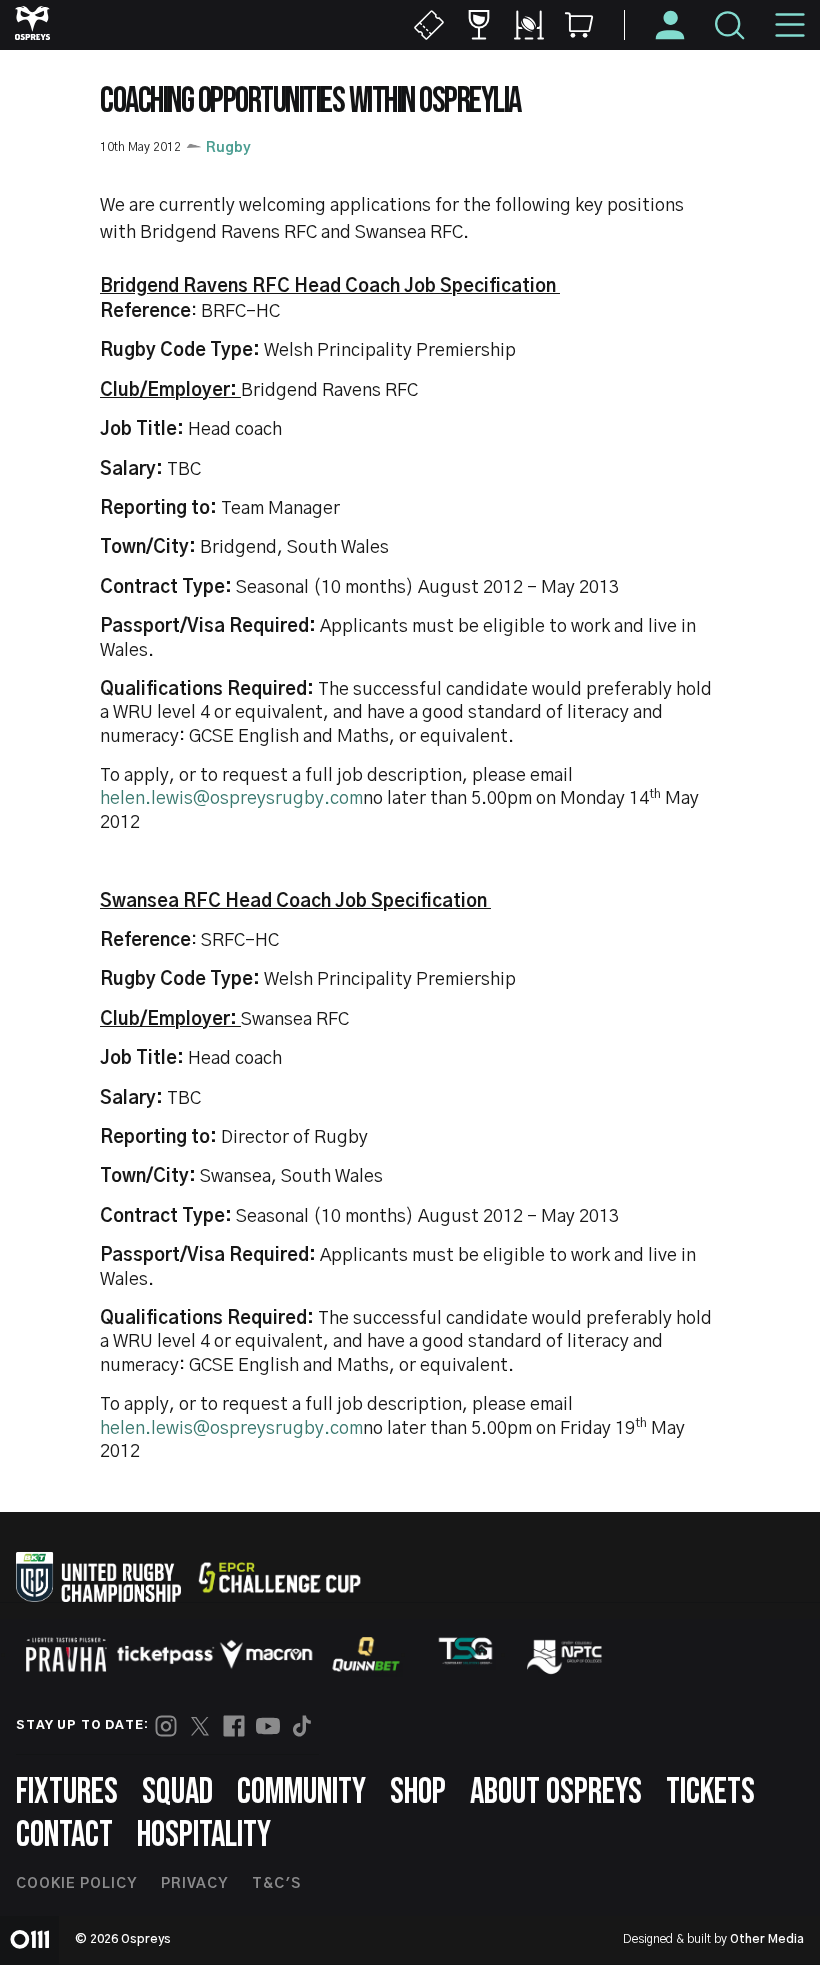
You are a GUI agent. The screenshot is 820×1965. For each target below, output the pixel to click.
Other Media (767, 1939)
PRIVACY (194, 1884)
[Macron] (266, 1654)
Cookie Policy (76, 1884)
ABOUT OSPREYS (556, 1792)
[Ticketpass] (166, 1654)
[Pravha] (66, 1654)
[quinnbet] (366, 1654)
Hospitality (204, 1835)
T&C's (276, 1884)
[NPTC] (566, 1654)
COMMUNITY (301, 1792)
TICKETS (710, 1792)
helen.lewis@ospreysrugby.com (231, 799)
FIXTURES (67, 1792)
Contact (64, 1835)
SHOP (418, 1792)
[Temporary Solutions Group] (466, 1654)
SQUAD (177, 1792)
